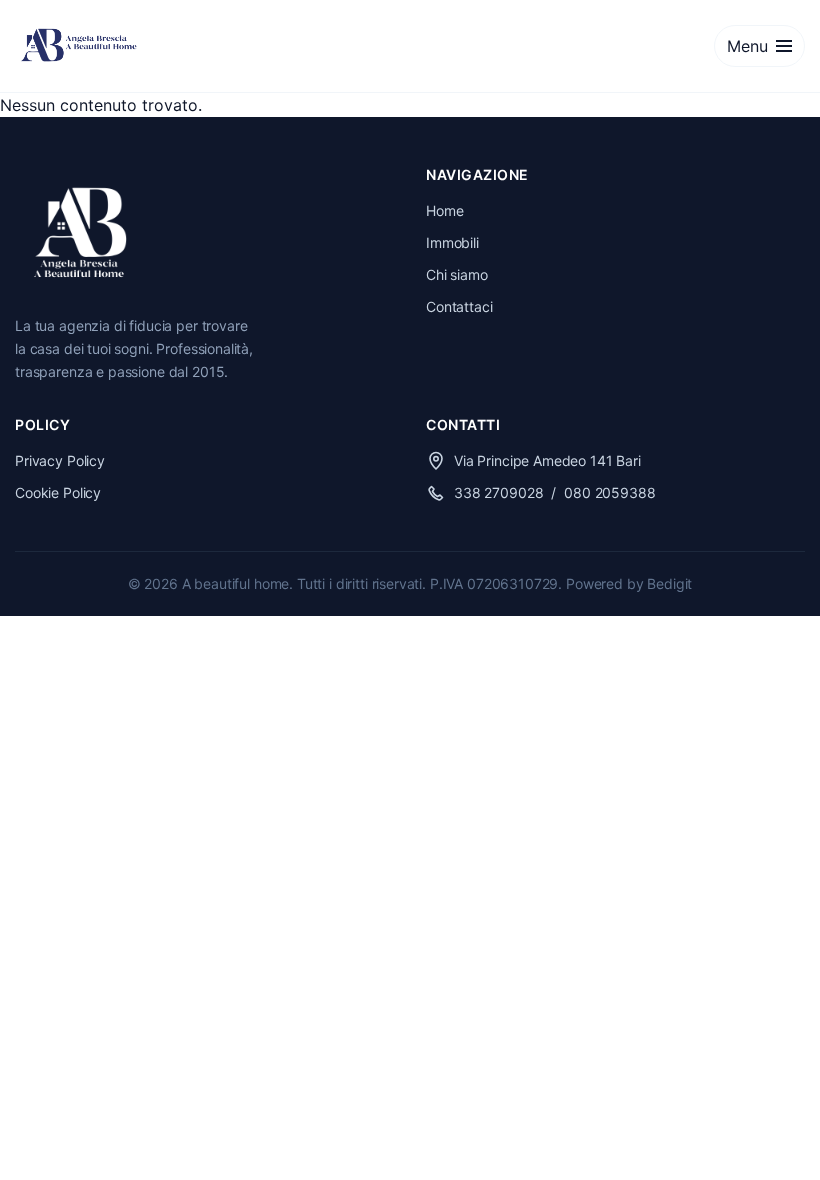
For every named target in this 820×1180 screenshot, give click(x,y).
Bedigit (669, 583)
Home (444, 210)
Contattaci (459, 306)
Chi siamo (457, 274)
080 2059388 (609, 492)
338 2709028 (498, 492)
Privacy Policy (60, 460)
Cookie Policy (58, 492)
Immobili (452, 242)
